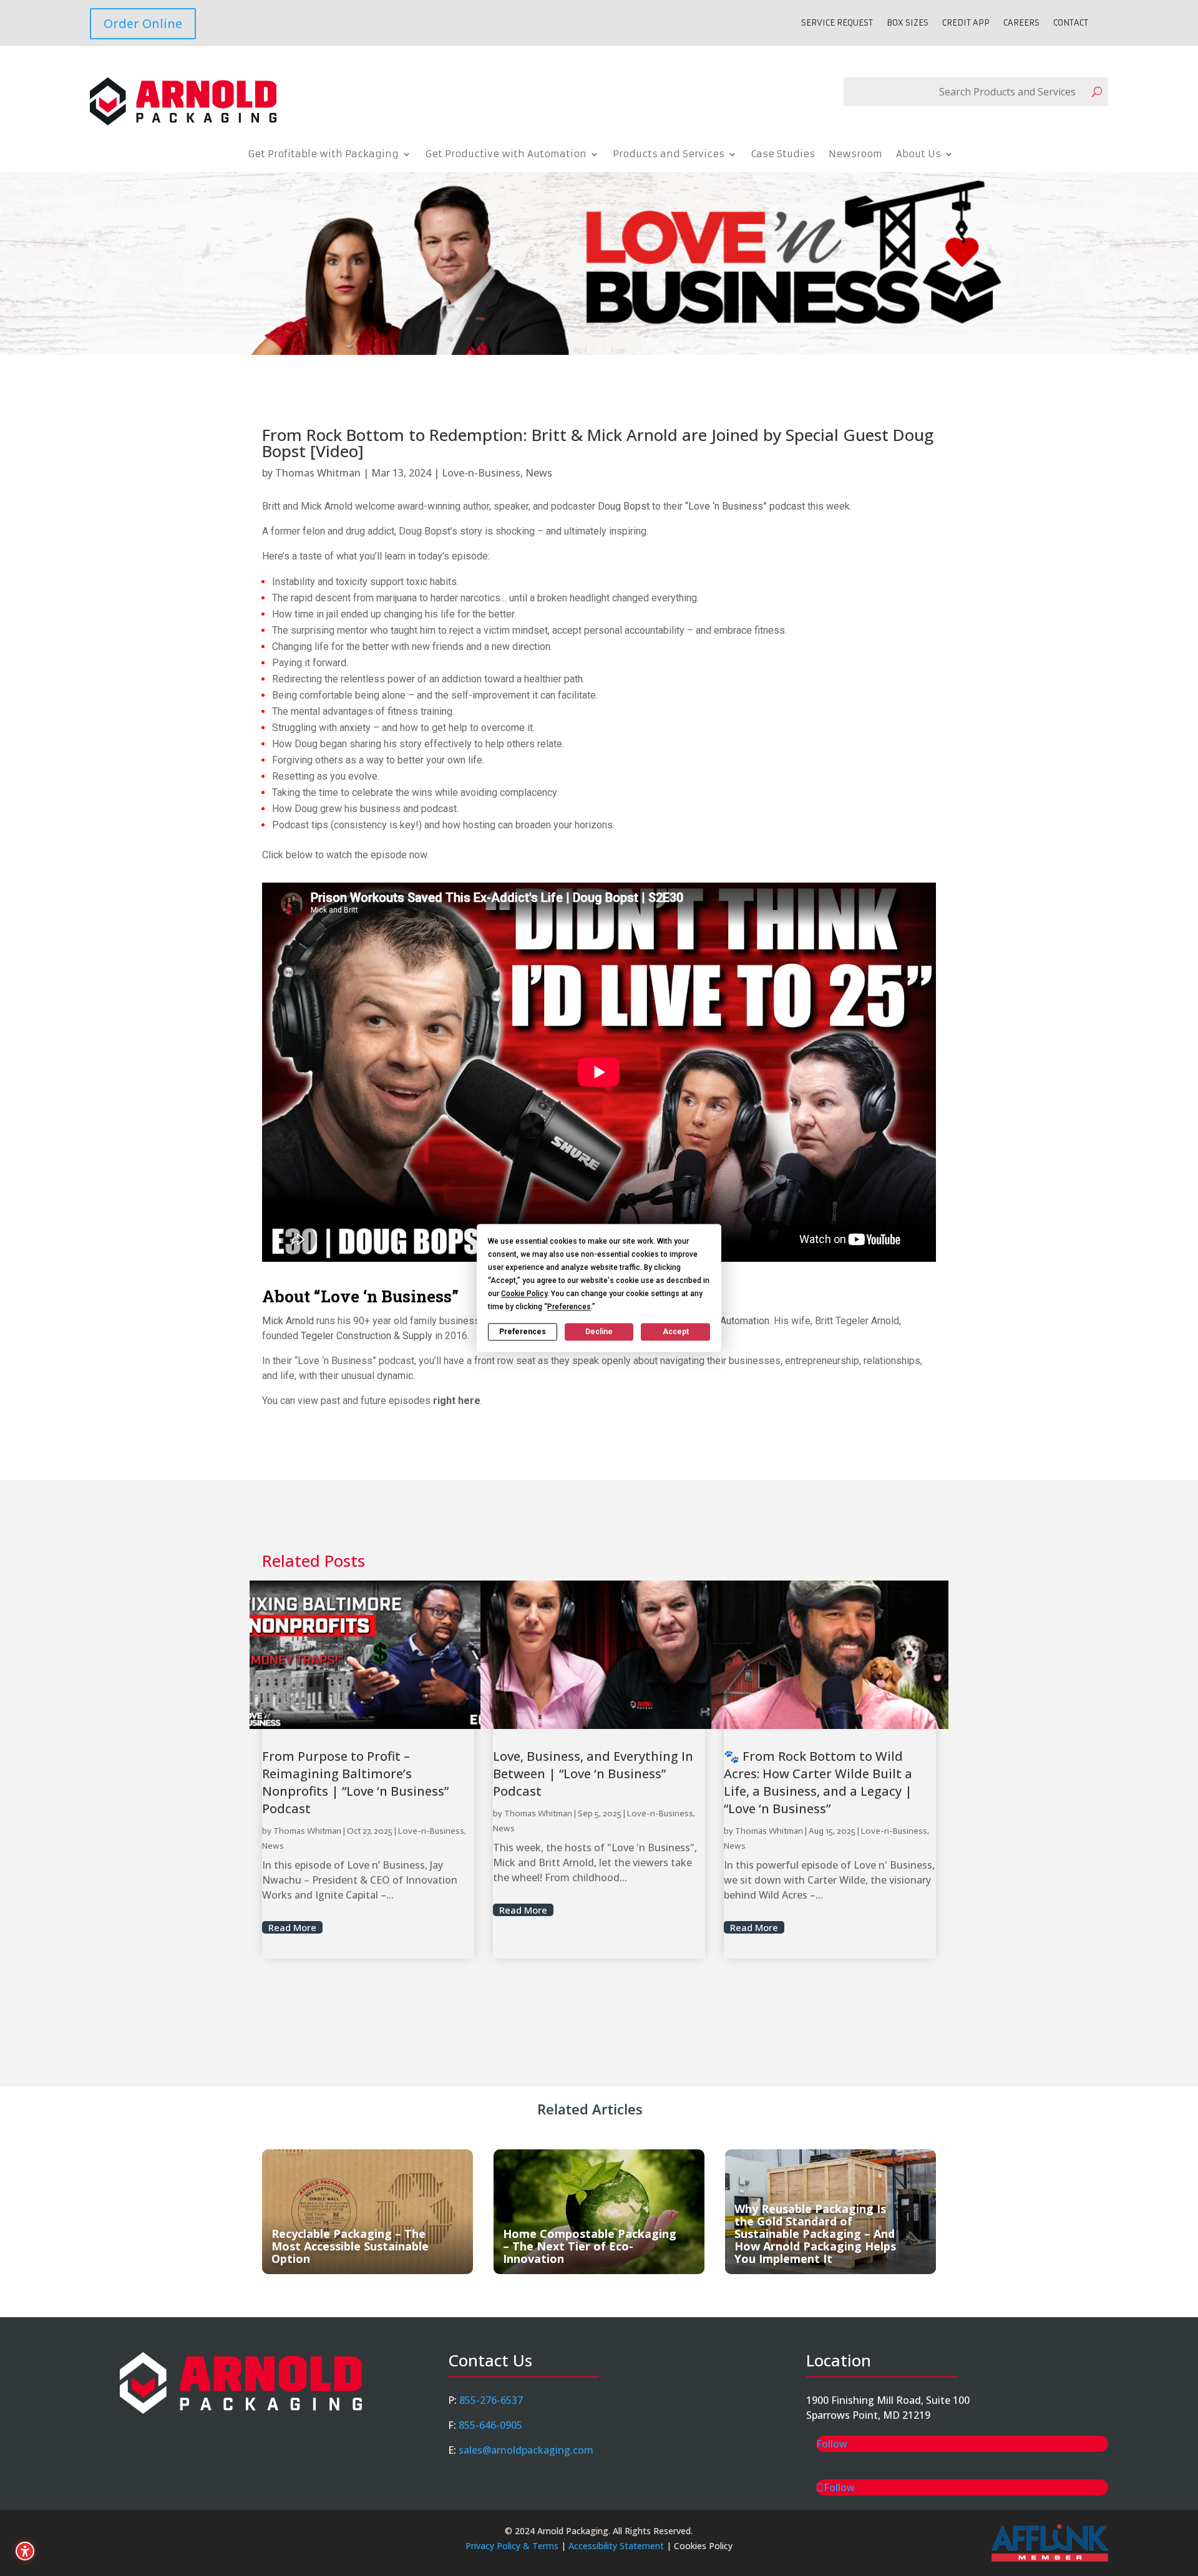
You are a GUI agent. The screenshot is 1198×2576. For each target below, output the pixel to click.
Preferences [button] (569, 1307)
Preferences (523, 1332)
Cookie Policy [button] (524, 1294)
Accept (676, 1332)
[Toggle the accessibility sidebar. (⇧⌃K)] (25, 2551)
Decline (599, 1332)
